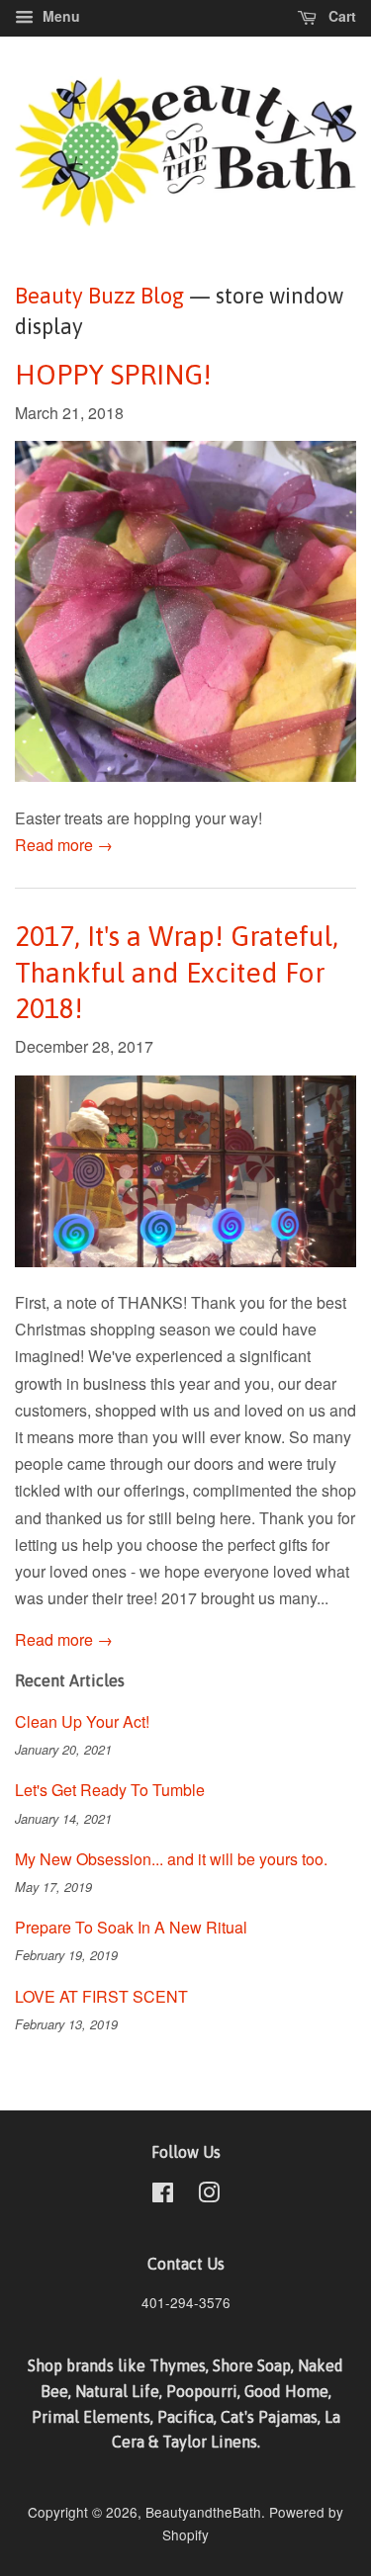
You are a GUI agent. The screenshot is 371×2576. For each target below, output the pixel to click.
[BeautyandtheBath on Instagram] (209, 2195)
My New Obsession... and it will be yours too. (171, 1859)
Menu (59, 16)
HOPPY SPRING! (113, 375)
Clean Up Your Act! (82, 1721)
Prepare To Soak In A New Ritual (131, 1927)
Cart (340, 16)
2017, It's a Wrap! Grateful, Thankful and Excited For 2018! (177, 972)
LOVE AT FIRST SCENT (101, 1996)
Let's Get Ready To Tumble (110, 1790)
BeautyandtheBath (203, 2512)
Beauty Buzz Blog (99, 296)
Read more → (64, 845)
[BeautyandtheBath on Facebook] (163, 2195)
